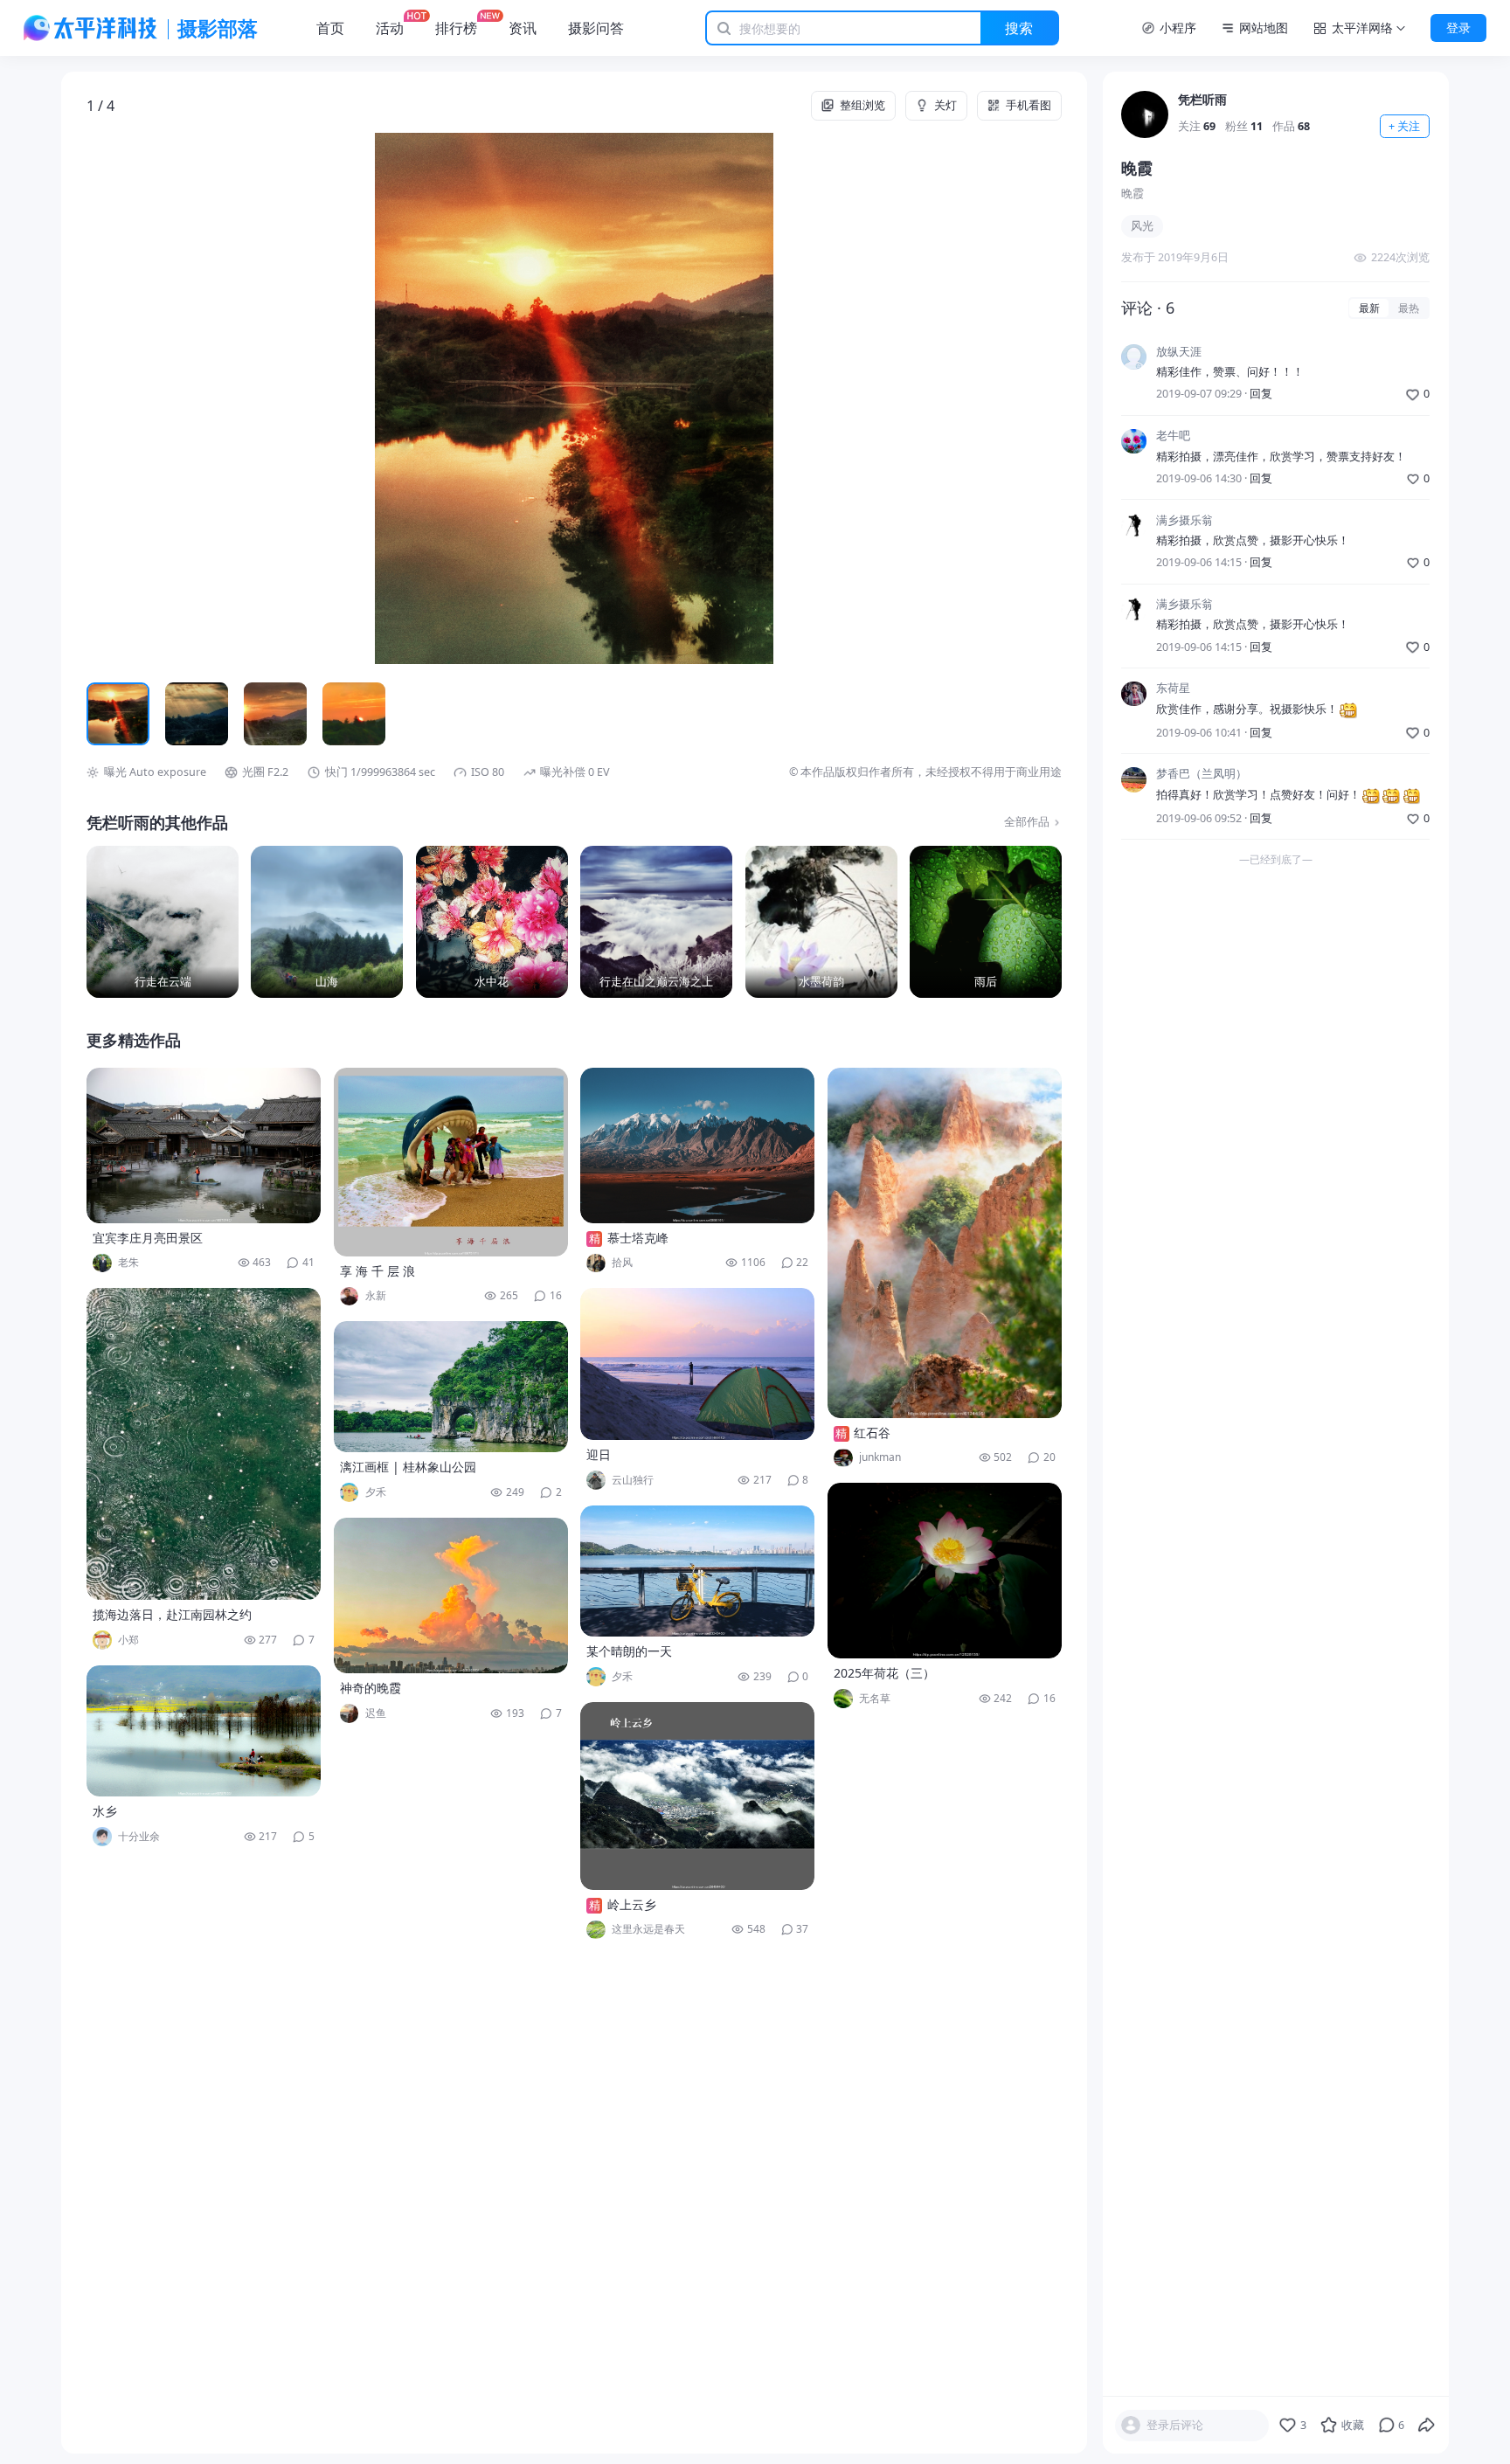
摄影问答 (596, 28)
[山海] (327, 922)
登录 (1458, 28)
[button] (184, 398)
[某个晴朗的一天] (697, 1571)
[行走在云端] (163, 922)
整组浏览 (862, 105)
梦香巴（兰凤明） (1202, 775)
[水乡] (204, 1731)
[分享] (1427, 2426)
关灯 (945, 105)
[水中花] (492, 922)
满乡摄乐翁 (1184, 520)
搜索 (1019, 28)
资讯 (523, 28)
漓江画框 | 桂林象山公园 (408, 1467)
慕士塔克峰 (638, 1238)
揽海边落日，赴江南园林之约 (172, 1614)
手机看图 (1029, 105)
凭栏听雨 (1202, 99)
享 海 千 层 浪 (377, 1271)
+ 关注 (1404, 126)
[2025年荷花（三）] (945, 1571)
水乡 (105, 1811)
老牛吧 (1173, 436)
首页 (330, 28)
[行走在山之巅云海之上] (656, 922)
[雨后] (986, 922)
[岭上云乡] (697, 1796)
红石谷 (872, 1433)
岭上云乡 (632, 1904)
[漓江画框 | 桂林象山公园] (451, 1387)
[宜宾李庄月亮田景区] (204, 1145)
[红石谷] (945, 1243)
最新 (1369, 308)
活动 (390, 28)
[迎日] (697, 1364)
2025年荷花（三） (884, 1673)
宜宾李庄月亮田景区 (148, 1238)
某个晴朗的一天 (629, 1651)
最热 (1409, 308)
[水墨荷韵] (821, 922)
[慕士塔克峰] (697, 1145)
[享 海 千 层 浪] (451, 1162)
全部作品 (1027, 822)
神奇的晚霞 (371, 1688)
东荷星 (1173, 689)
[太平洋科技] (91, 28)
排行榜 (456, 28)
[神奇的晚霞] (451, 1595)
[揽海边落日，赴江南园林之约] (204, 1444)
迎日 (599, 1454)
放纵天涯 (1179, 352)
